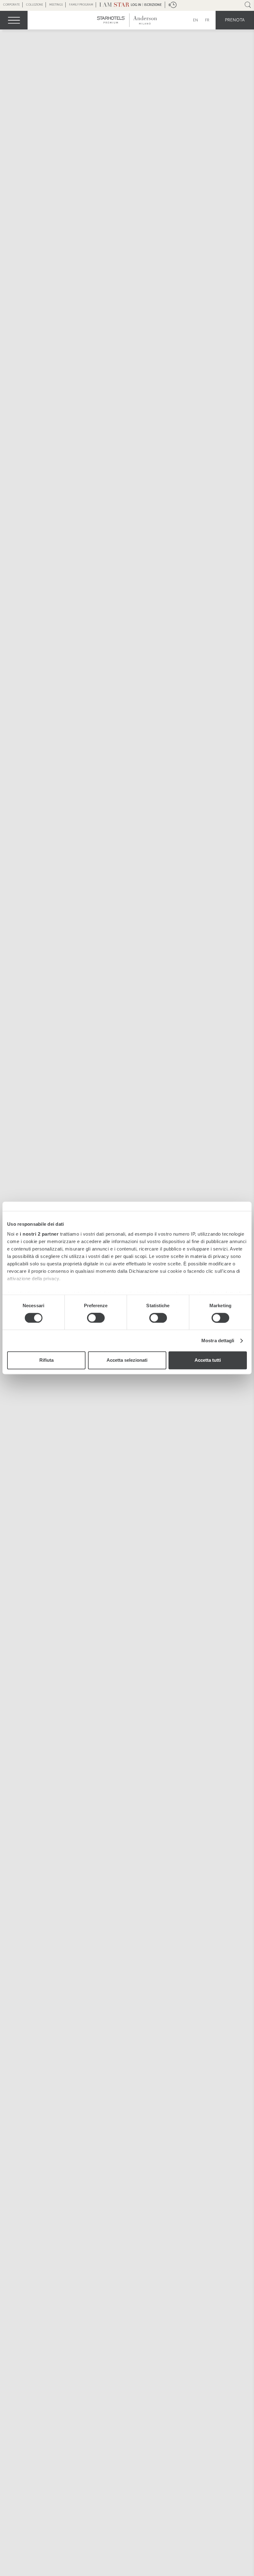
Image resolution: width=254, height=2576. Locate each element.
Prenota (235, 20)
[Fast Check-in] (171, 5)
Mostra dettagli (218, 1341)
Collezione (35, 5)
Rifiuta (46, 1360)
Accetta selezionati (127, 1360)
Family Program (81, 5)
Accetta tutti (208, 1360)
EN (195, 20)
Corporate (11, 5)
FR (207, 20)
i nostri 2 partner (39, 1234)
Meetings (56, 5)
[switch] (96, 1318)
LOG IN (136, 5)
